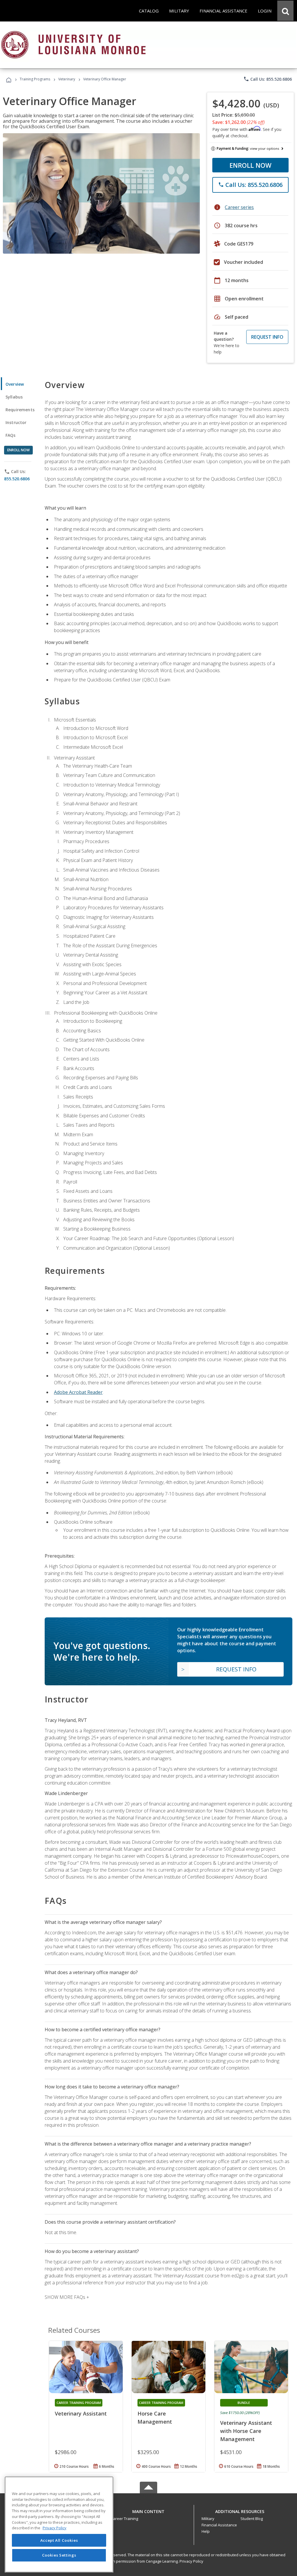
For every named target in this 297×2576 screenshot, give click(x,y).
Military (208, 2519)
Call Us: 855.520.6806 (268, 79)
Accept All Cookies (59, 2540)
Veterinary (67, 79)
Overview (15, 384)
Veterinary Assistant (81, 2413)
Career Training (124, 2519)
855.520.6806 (17, 479)
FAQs (11, 435)
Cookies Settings (59, 2555)
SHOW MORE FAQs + (67, 2297)
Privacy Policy (191, 2561)
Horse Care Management (155, 2418)
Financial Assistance (219, 2525)
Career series (239, 207)
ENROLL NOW (250, 165)
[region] (59, 2524)
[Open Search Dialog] (285, 11)
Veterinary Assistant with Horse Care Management (246, 2431)
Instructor (16, 422)
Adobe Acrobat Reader (78, 1392)
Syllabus (14, 397)
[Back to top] (148, 2510)
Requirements (20, 410)
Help (206, 2531)
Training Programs (35, 79)
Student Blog (252, 2519)
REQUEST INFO (267, 337)
